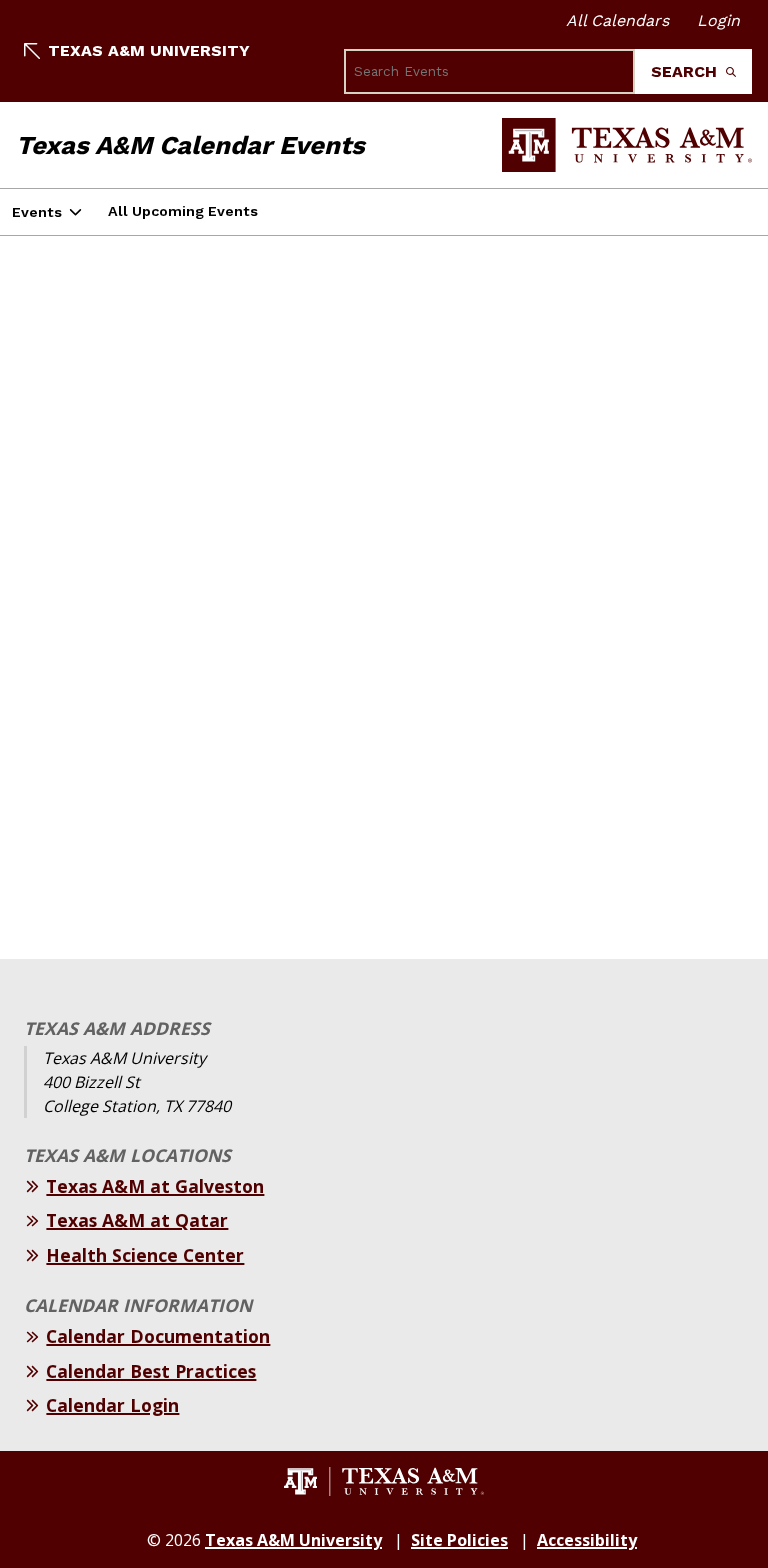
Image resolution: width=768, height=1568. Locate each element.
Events (37, 212)
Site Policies (459, 1540)
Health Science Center (145, 1255)
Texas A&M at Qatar (137, 1220)
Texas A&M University (149, 50)
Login (718, 20)
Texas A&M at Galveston (155, 1186)
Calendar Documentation (158, 1336)
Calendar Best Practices (151, 1371)
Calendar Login (112, 1405)
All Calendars (617, 20)
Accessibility (587, 1540)
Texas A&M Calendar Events (190, 145)
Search (686, 71)
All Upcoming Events (183, 211)
